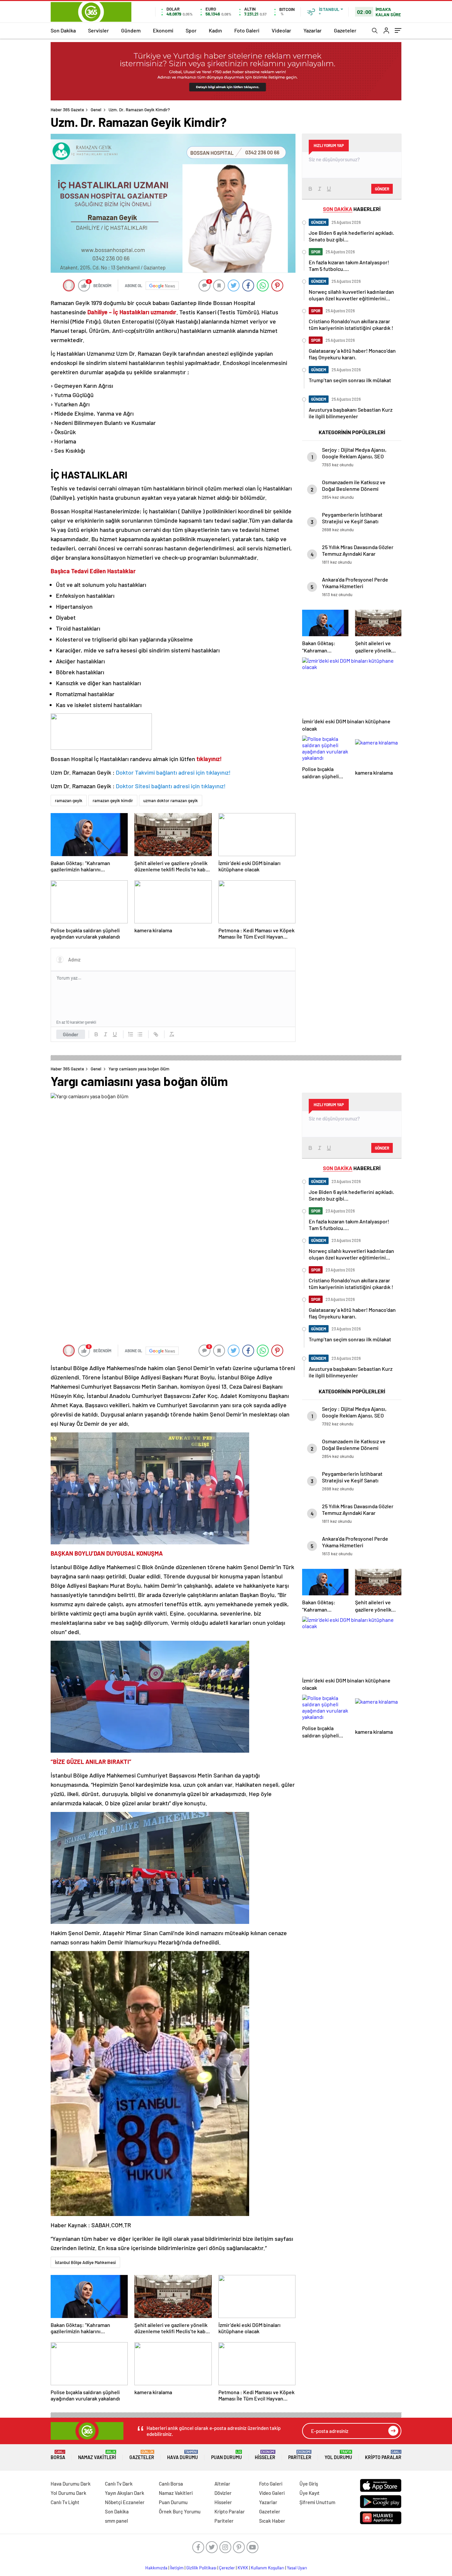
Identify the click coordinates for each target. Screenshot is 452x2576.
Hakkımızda (156, 2568)
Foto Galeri (247, 30)
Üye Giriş (309, 2484)
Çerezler (227, 2568)
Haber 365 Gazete (67, 110)
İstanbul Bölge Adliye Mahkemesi (85, 2262)
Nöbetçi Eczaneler (125, 2502)
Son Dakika (63, 30)
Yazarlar (313, 30)
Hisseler (265, 2455)
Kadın (215, 30)
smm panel (116, 2521)
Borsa (58, 2455)
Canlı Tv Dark (119, 2484)
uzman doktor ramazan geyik (171, 800)
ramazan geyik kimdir (113, 800)
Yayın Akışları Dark (125, 2493)
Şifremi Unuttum (317, 2502)
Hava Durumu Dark (71, 2484)
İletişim (177, 2568)
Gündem (131, 30)
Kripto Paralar (383, 2455)
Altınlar (222, 2484)
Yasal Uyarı (297, 2568)
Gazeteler (345, 30)
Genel (96, 110)
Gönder (71, 1034)
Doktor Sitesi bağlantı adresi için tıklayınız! (171, 786)
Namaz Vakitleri (97, 2455)
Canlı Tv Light (65, 2502)
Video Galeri (272, 2493)
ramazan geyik (69, 800)
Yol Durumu (338, 2455)
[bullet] (140, 1034)
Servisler (98, 30)
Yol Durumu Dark (68, 2493)
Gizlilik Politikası (201, 2568)
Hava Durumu (182, 2455)
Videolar (281, 30)
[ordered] (131, 1034)
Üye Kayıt (310, 2493)
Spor (191, 30)
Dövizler (223, 2493)
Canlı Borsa (171, 2484)
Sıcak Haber (272, 2521)
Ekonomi (163, 30)
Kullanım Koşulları (268, 2568)
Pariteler (300, 2455)
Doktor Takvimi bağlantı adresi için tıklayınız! (173, 772)
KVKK (243, 2568)
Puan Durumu (226, 2455)
